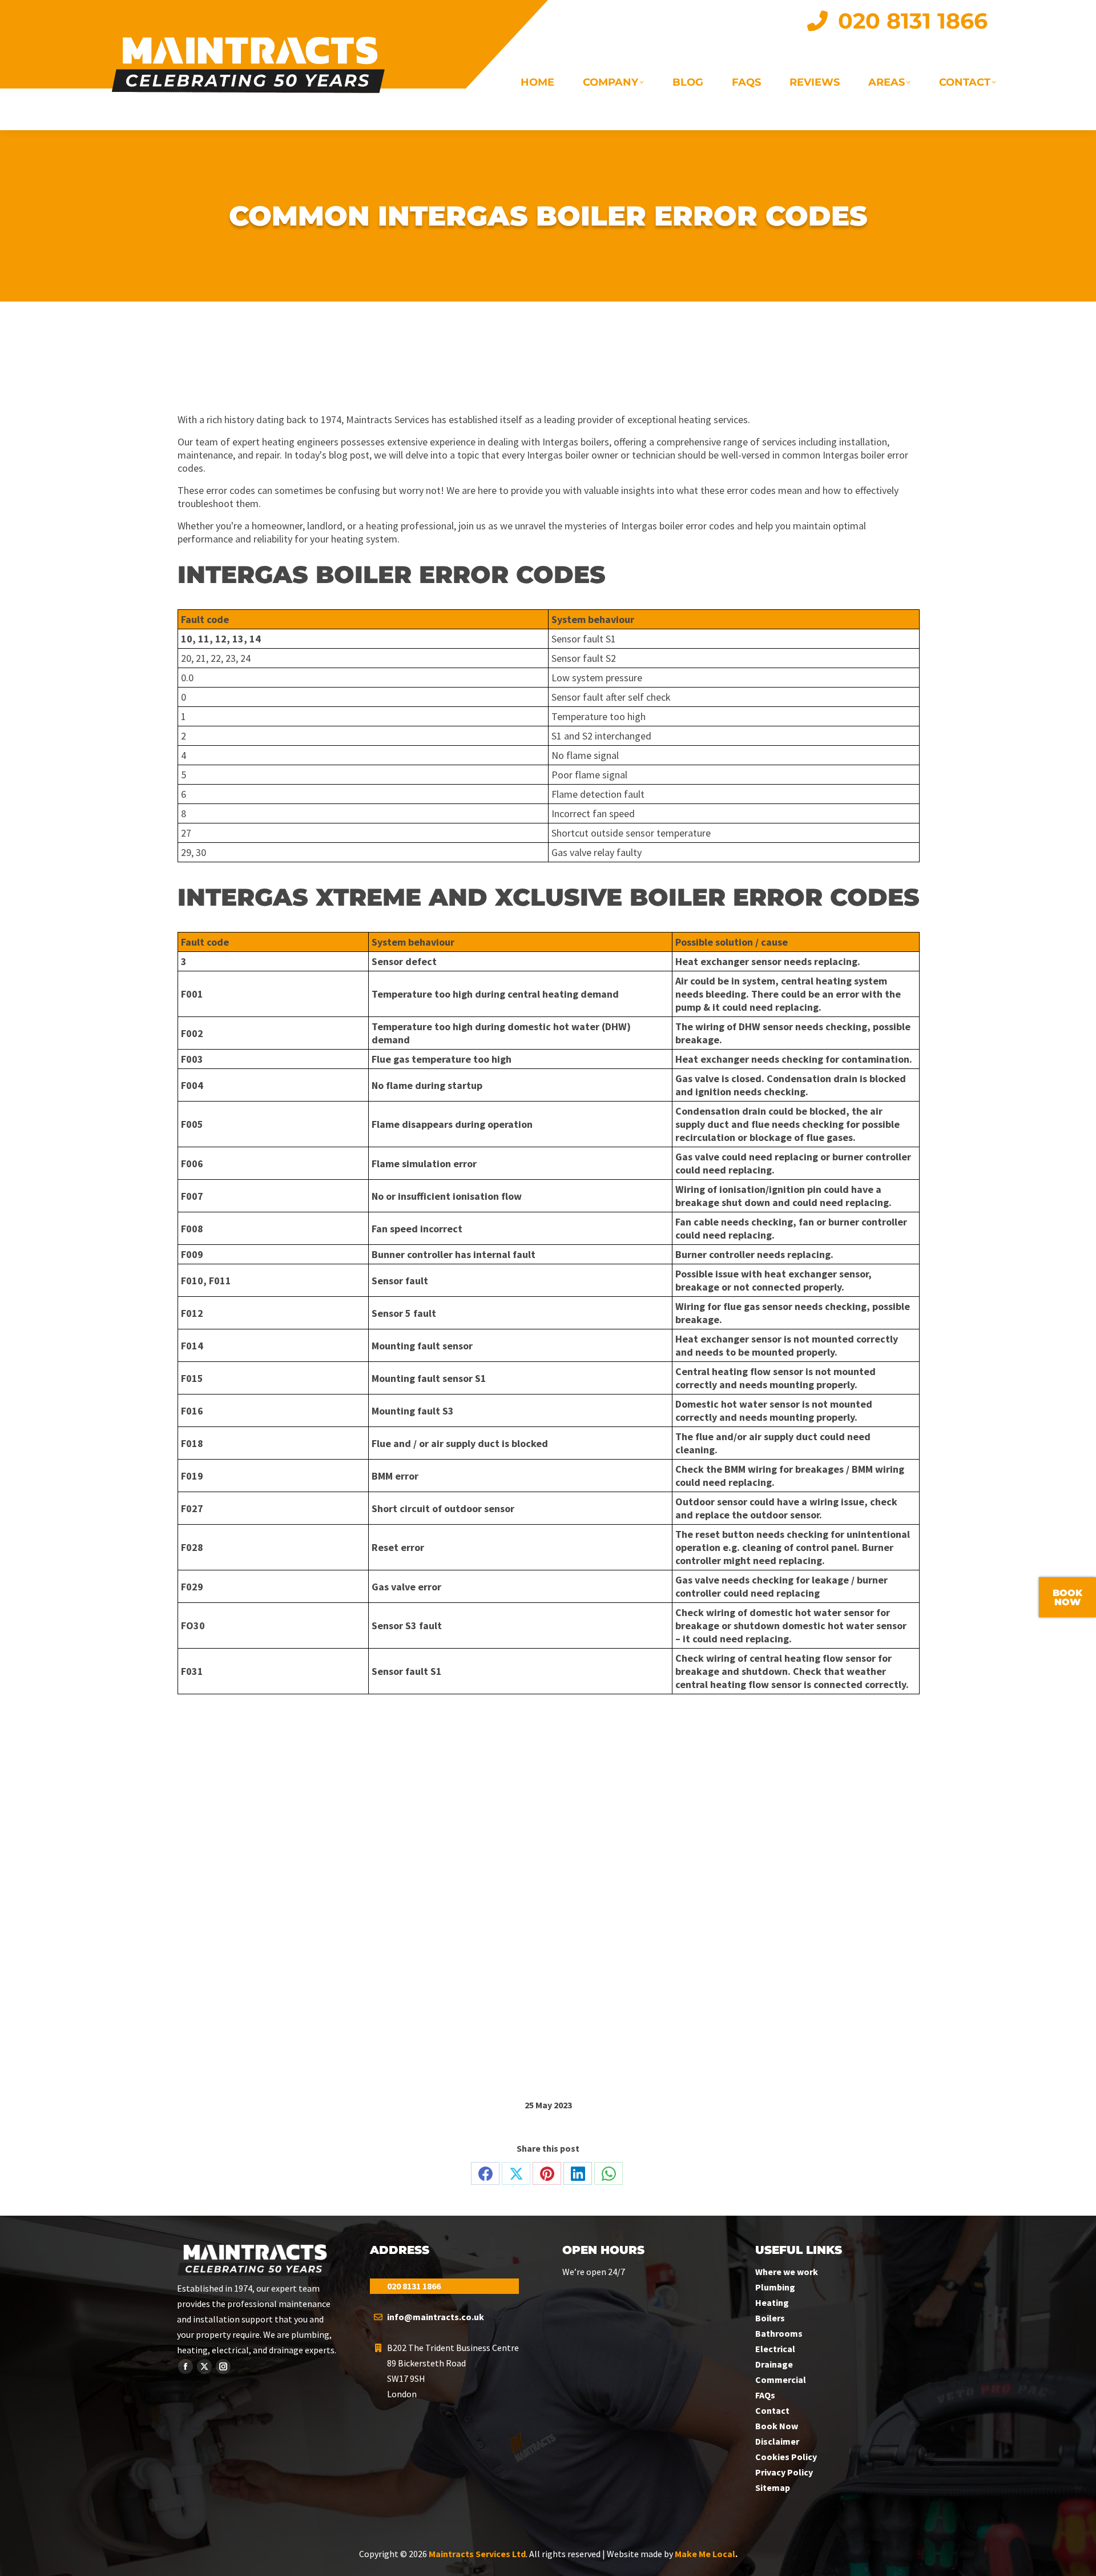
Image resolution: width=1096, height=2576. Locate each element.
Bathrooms (779, 2333)
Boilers (770, 2318)
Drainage (774, 2364)
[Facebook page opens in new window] (186, 2366)
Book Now (777, 2426)
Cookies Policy (786, 2457)
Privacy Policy (784, 2472)
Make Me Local (705, 2554)
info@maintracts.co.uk (436, 2317)
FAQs (765, 2395)
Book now (1067, 1598)
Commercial (781, 2380)
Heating (772, 2302)
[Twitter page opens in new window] (204, 2366)
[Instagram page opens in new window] (223, 2366)
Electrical (775, 2349)
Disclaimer (777, 2441)
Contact (772, 2410)
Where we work (787, 2272)
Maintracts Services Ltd (477, 2554)
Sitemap (773, 2487)
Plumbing (775, 2287)
